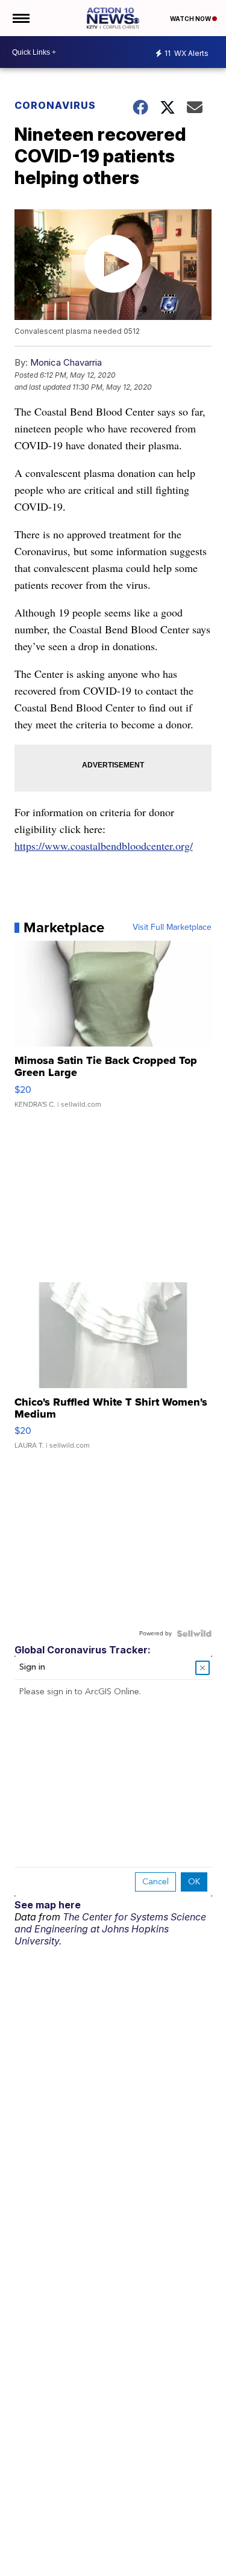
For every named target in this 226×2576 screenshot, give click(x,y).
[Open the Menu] (20, 18)
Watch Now (191, 19)
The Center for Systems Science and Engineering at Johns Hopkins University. (110, 1929)
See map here (48, 1905)
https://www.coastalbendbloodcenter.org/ (104, 846)
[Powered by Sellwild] (194, 1634)
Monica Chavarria (66, 362)
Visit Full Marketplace (172, 927)
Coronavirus (55, 105)
